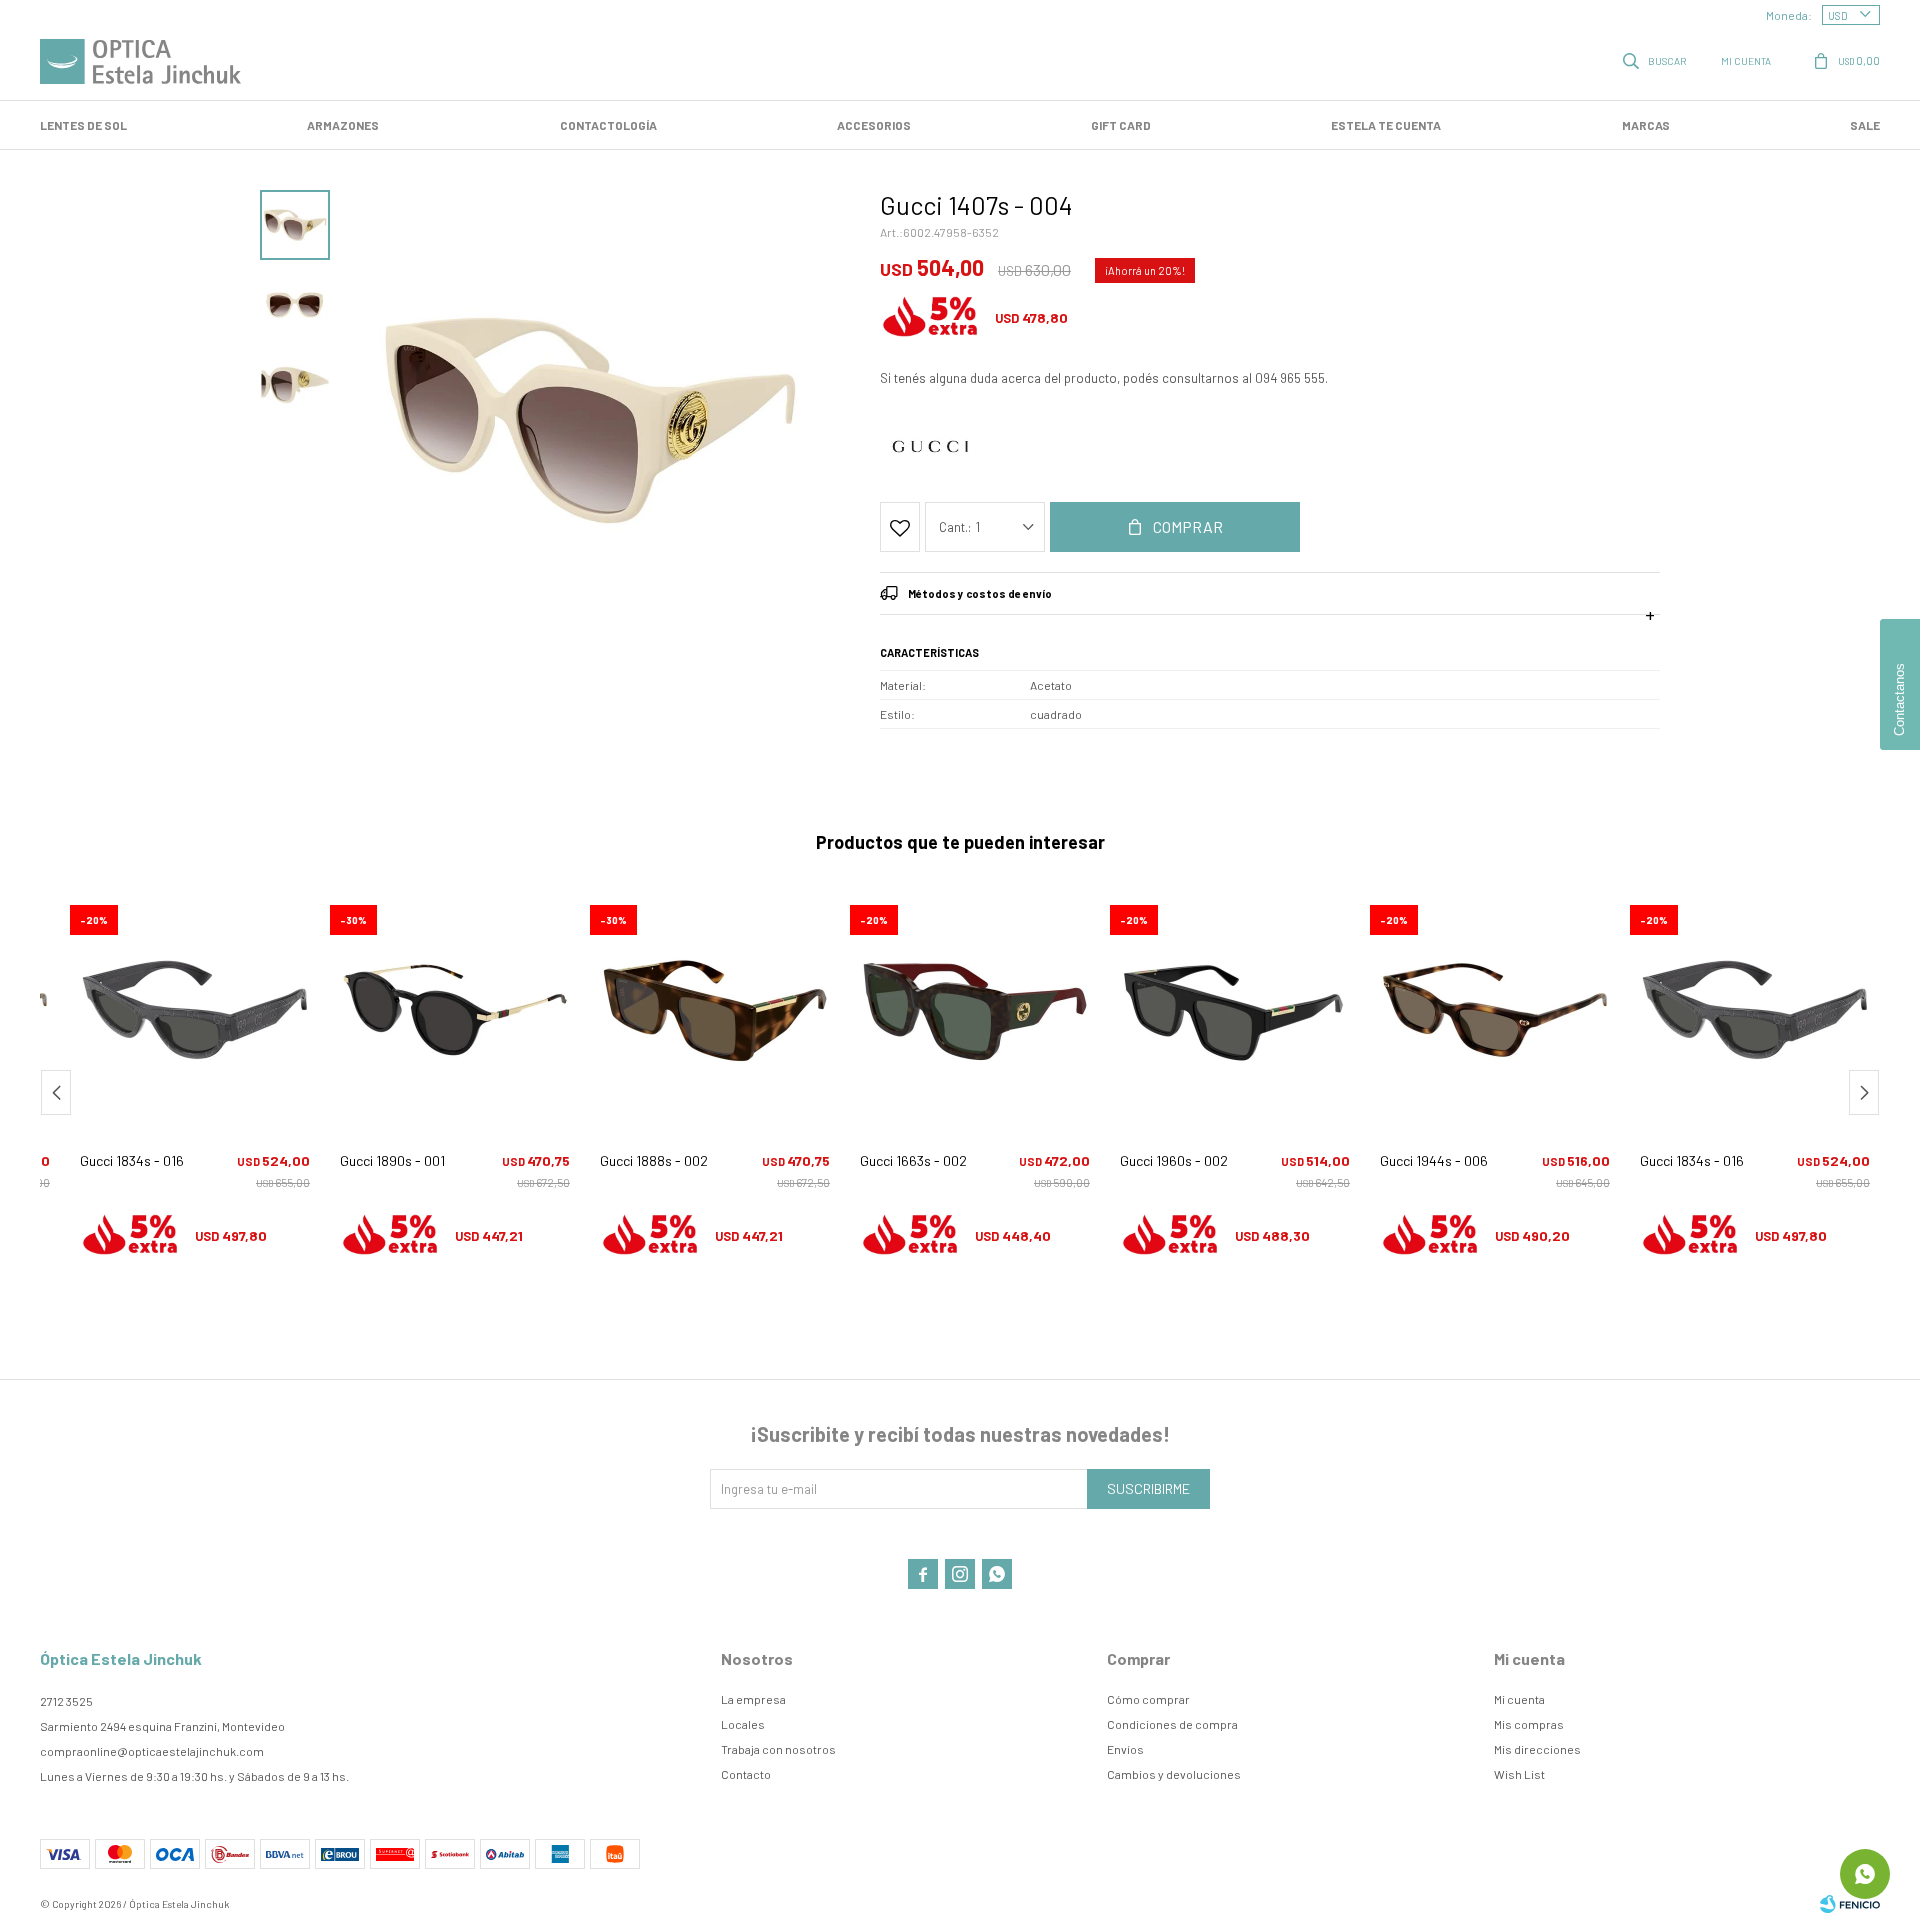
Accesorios (874, 125)
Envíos (1125, 1749)
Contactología (608, 125)
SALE (1865, 125)
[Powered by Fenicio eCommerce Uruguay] (1850, 1904)
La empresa (753, 1699)
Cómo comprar (1148, 1699)
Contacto (746, 1774)
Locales (743, 1724)
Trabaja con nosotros (778, 1749)
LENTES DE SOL (83, 125)
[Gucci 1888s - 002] (715, 1010)
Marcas (1646, 125)
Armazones (343, 125)
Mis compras (1529, 1724)
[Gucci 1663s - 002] (975, 1010)
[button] (1656, 60)
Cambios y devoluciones (1174, 1774)
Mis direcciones (1537, 1749)
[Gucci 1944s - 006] (1495, 1010)
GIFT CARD (1121, 125)
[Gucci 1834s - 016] (195, 1010)
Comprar (1188, 526)
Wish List (1519, 1774)
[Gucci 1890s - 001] (455, 1010)
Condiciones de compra (1172, 1724)
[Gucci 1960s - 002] (1235, 1010)
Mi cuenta (1519, 1699)
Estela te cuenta (1386, 125)
